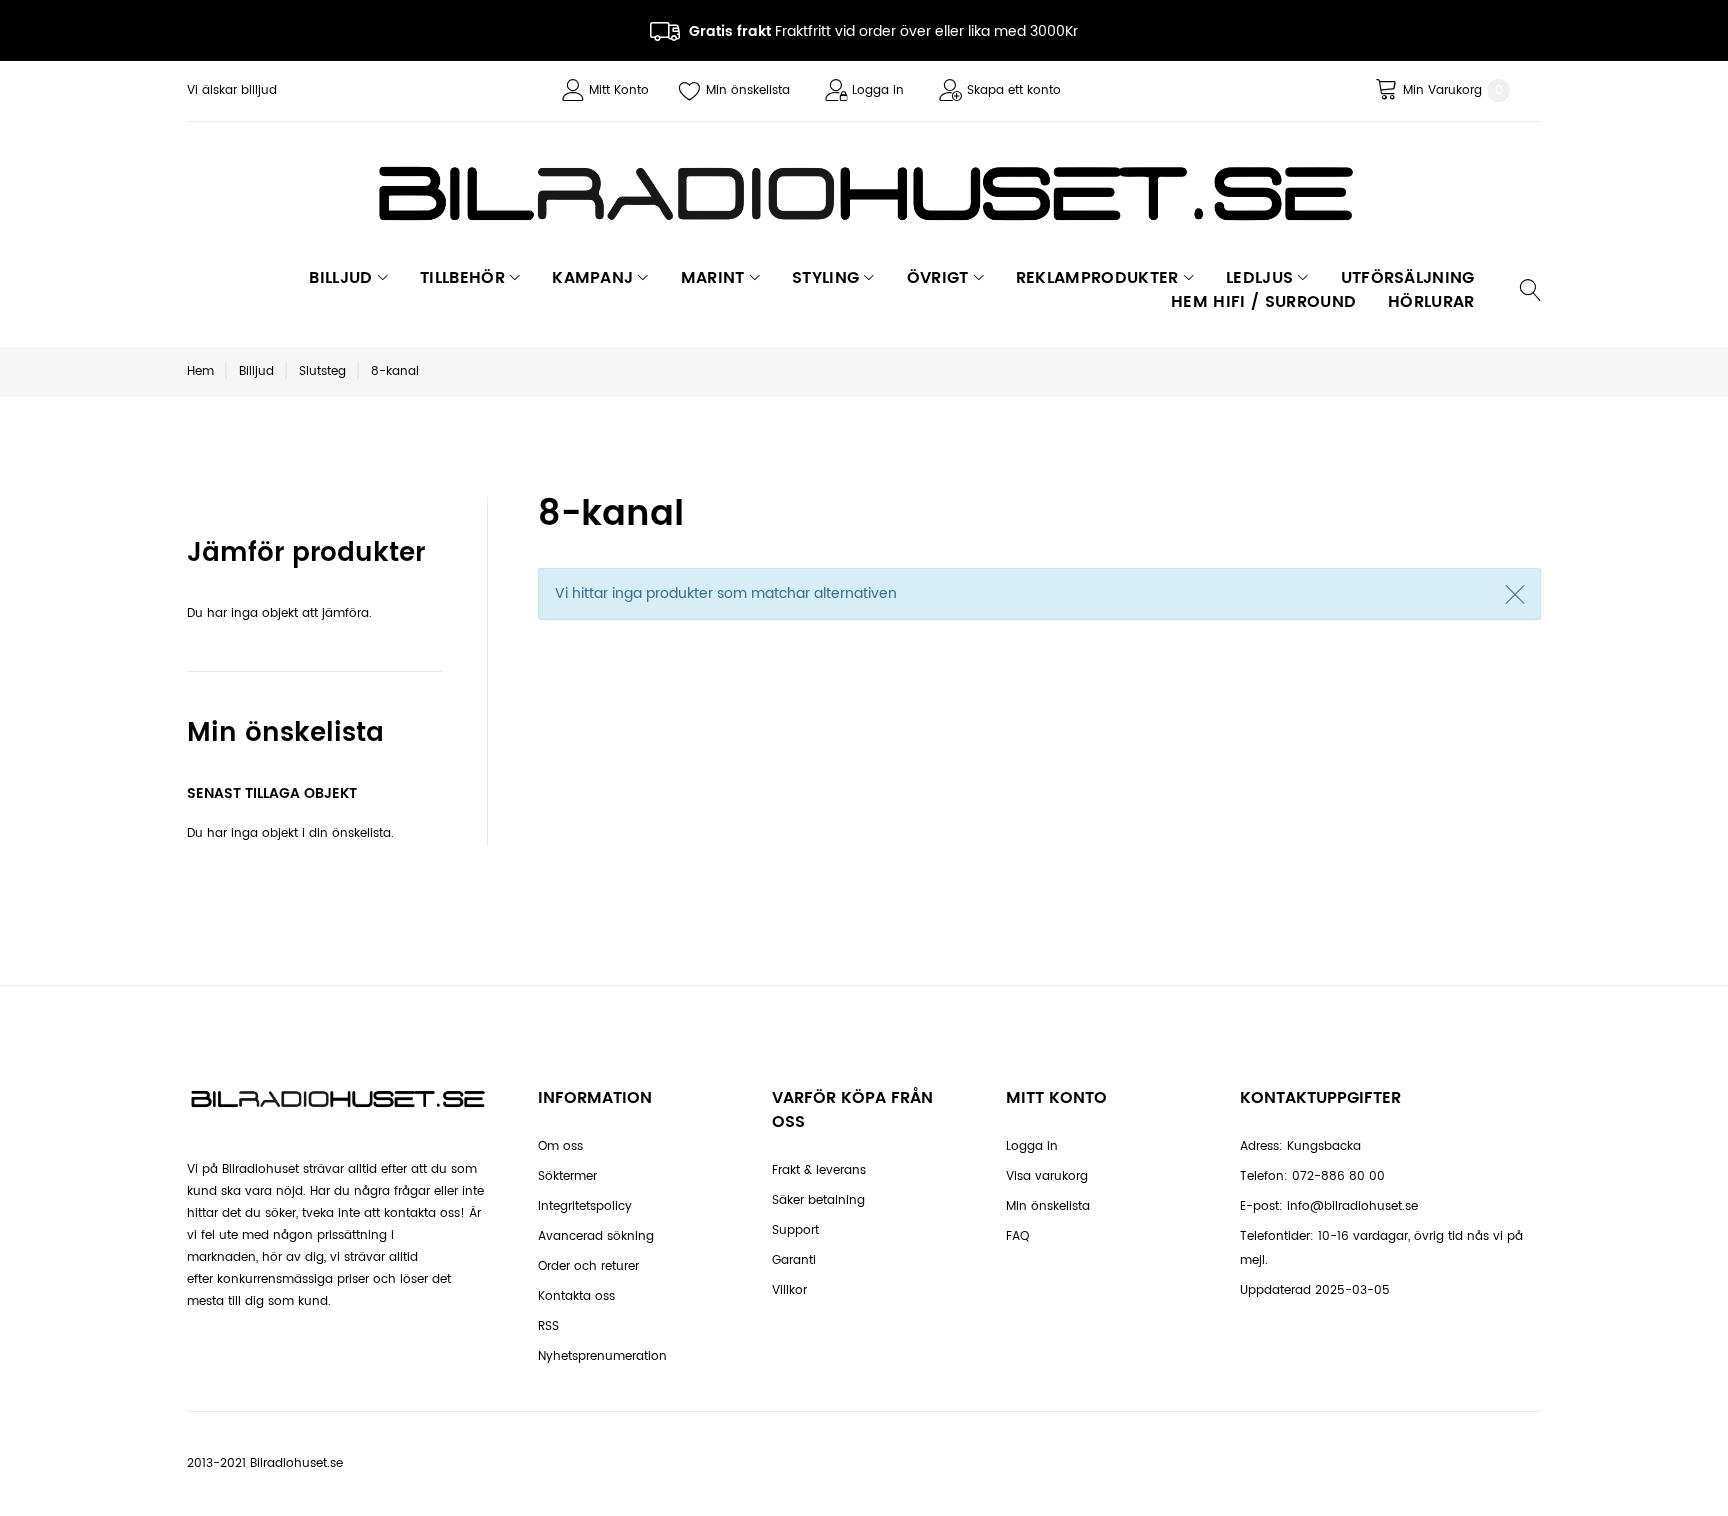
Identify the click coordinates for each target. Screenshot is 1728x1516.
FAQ (1017, 1236)
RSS (548, 1326)
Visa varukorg (1047, 1176)
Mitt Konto (619, 90)
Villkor (789, 1290)
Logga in (878, 90)
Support (795, 1230)
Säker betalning (818, 1200)
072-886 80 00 (1338, 1176)
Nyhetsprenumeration (602, 1356)
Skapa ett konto (1014, 90)
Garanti (794, 1260)
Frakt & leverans (819, 1170)
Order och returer (588, 1266)
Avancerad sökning (596, 1236)
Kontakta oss (576, 1296)
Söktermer (567, 1176)
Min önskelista (748, 90)
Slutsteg (322, 371)
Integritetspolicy (585, 1206)
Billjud (256, 371)
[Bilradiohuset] (864, 193)
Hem (200, 371)
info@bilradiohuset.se (1352, 1206)
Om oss (560, 1146)
